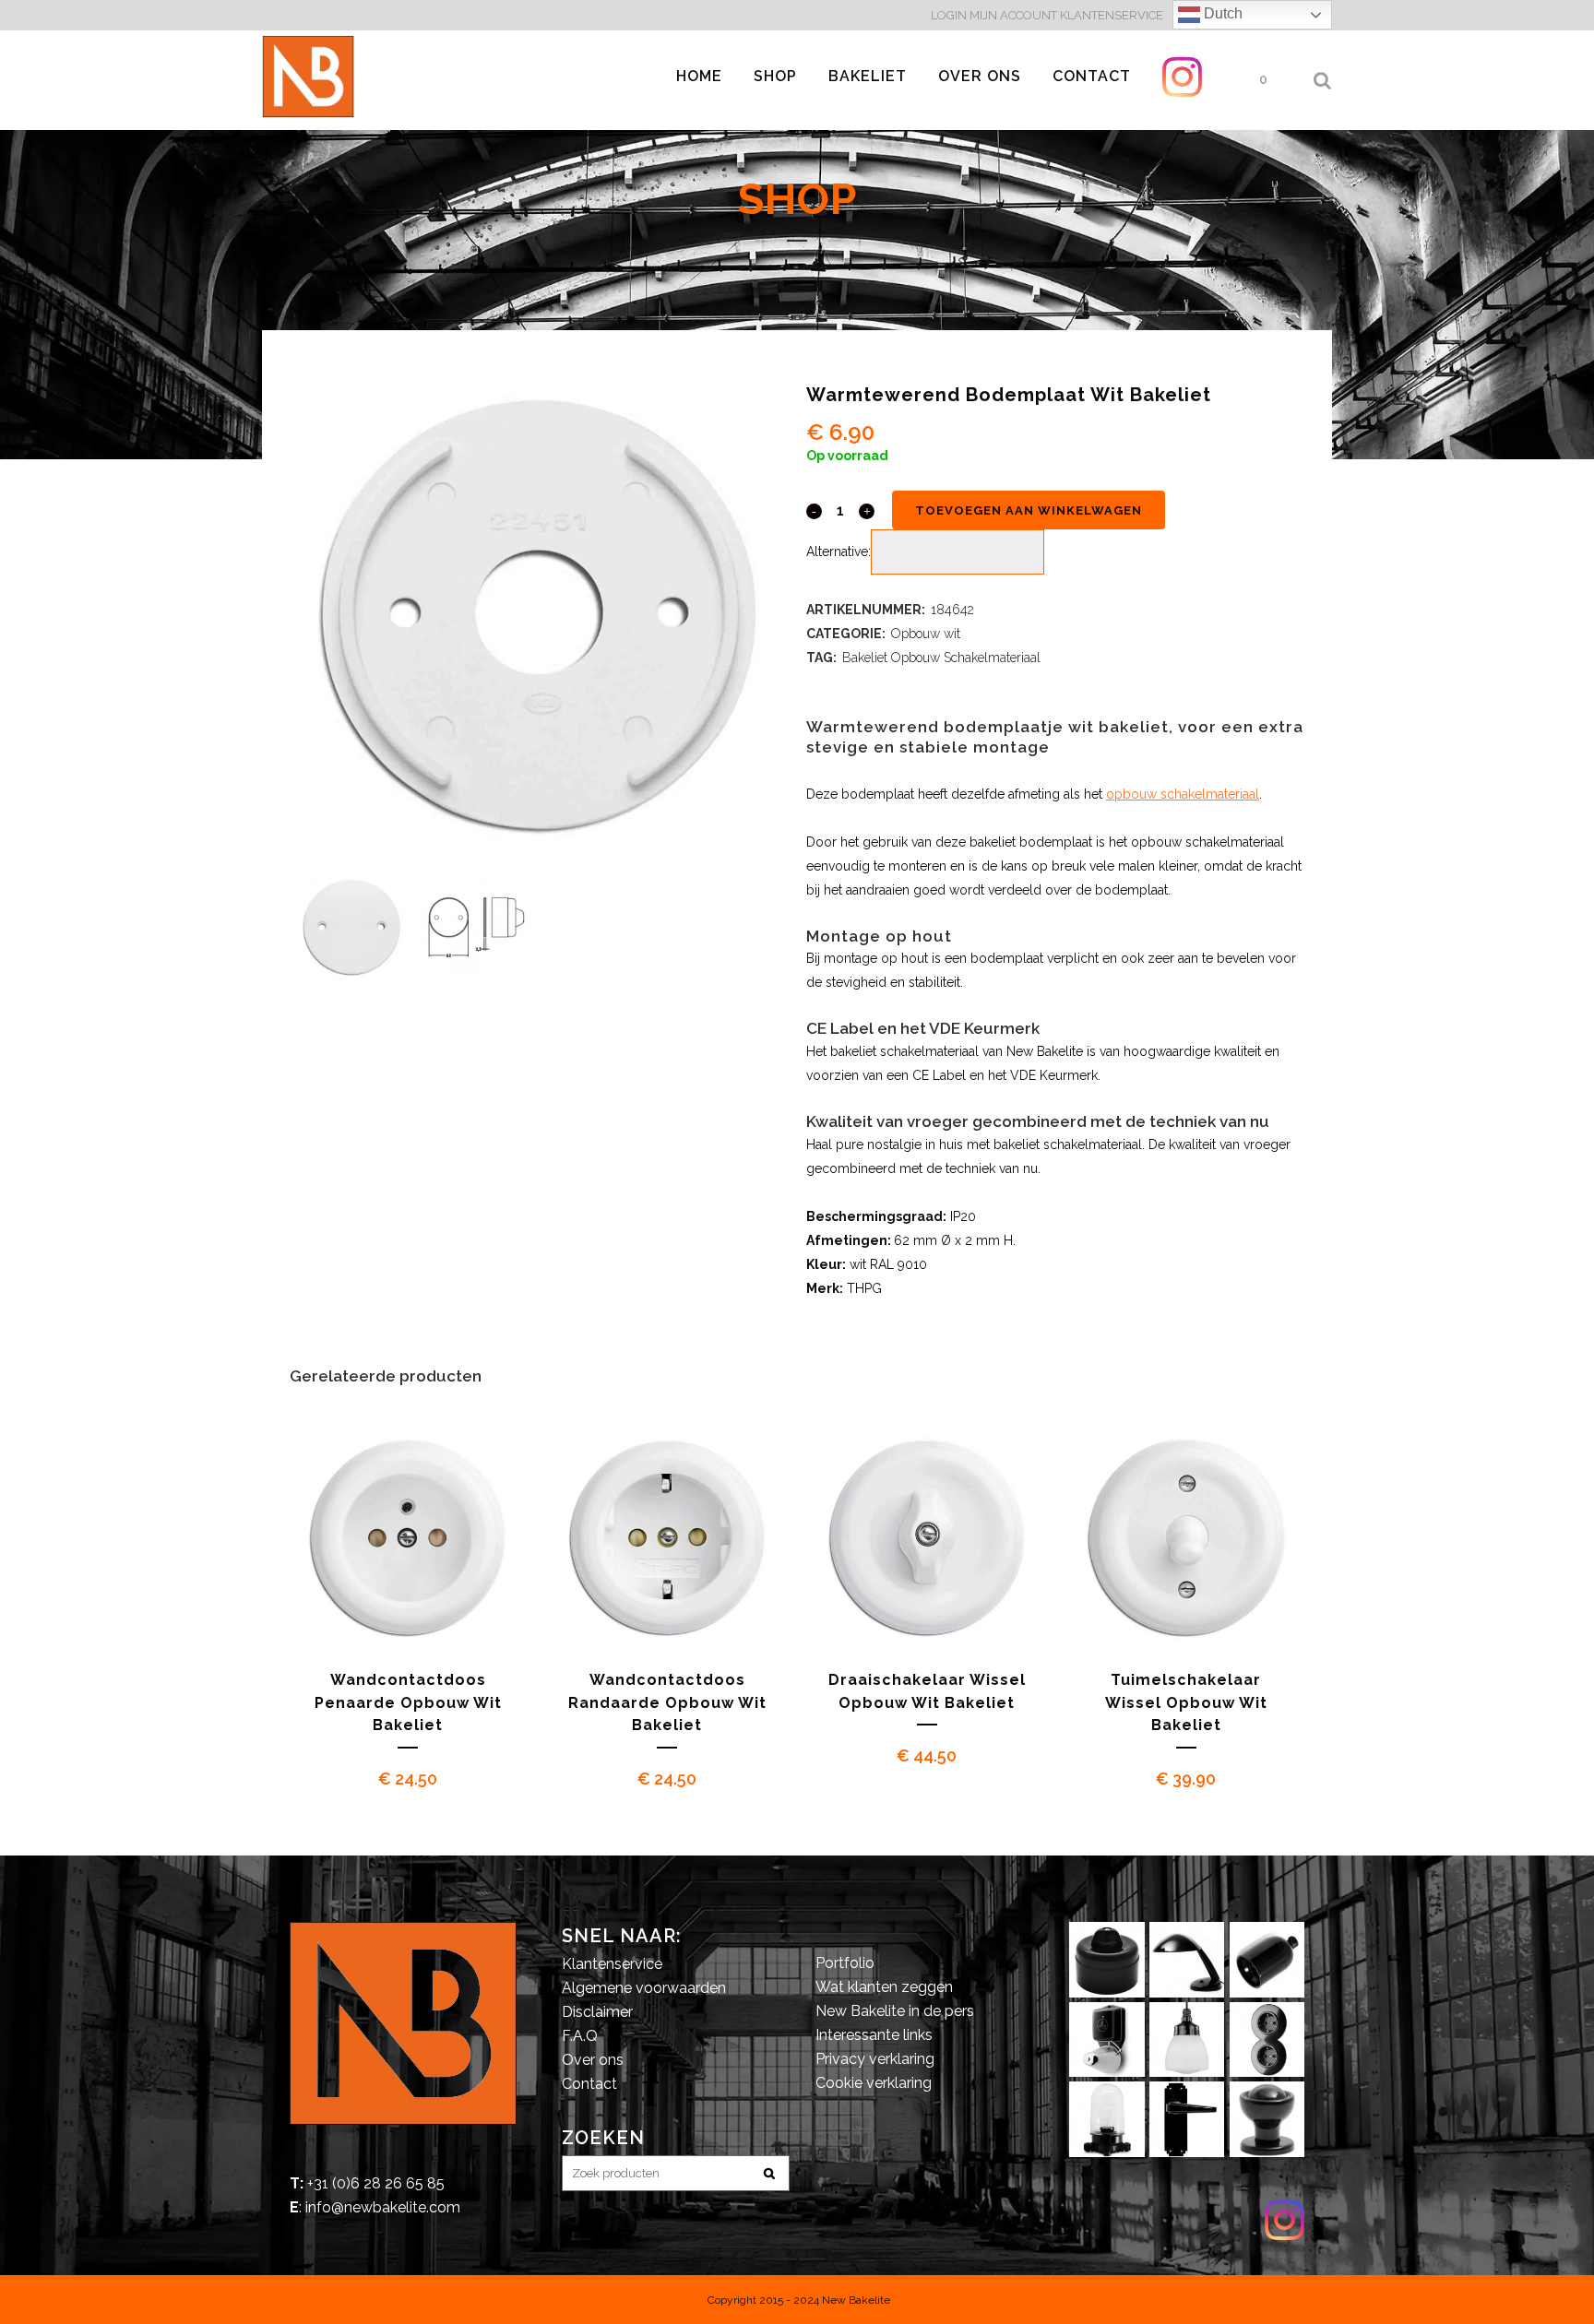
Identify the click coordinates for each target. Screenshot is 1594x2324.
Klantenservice (612, 1964)
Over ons (593, 2060)
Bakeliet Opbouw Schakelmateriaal (941, 658)
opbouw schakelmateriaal (1183, 794)
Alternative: (839, 551)
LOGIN (950, 15)
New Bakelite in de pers (895, 2011)
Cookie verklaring (874, 2083)
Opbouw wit (926, 634)
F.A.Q (580, 2036)
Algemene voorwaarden (644, 1988)
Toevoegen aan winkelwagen (1029, 510)
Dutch (1221, 13)
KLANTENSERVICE (1112, 15)
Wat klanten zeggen (884, 1987)
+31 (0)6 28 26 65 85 (376, 2183)
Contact (589, 2084)
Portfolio (845, 1963)
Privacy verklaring (875, 2059)
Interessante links (874, 2035)
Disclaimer (597, 2012)
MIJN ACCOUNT (1013, 15)
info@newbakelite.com (383, 2207)
